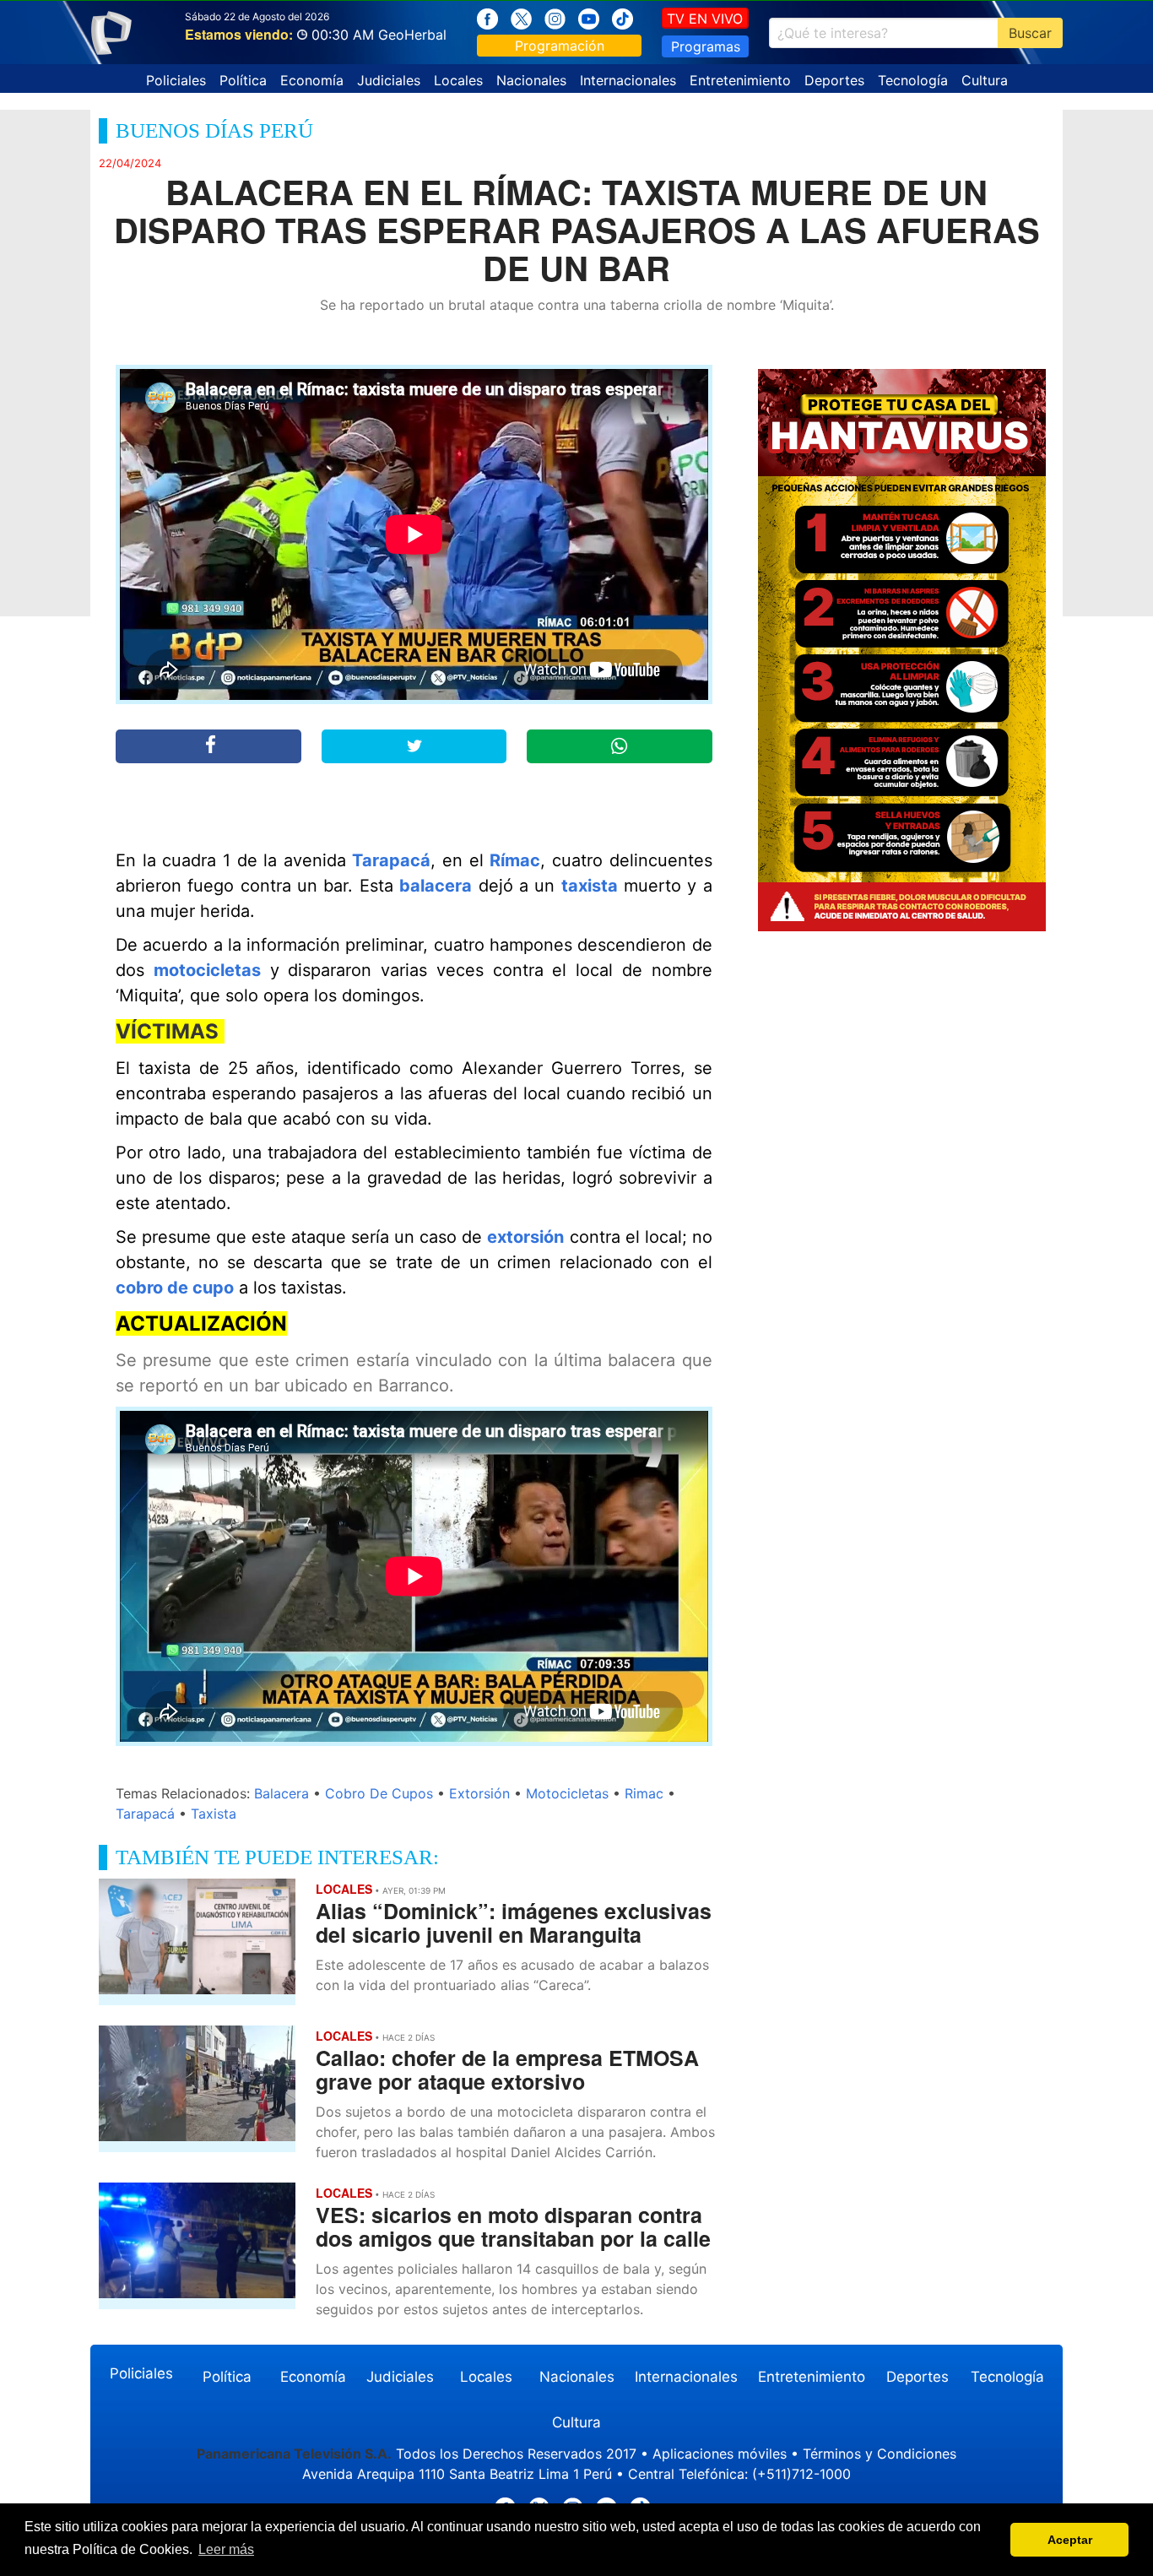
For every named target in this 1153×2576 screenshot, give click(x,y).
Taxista (214, 1814)
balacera (436, 886)
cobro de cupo (175, 1288)
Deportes (834, 80)
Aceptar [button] (1070, 2540)
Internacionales (628, 80)
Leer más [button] (226, 2549)
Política (243, 80)
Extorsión (479, 1793)
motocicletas (207, 970)
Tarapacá (391, 860)
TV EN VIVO (705, 19)
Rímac (515, 860)
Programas (706, 46)
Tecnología (913, 80)
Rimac (644, 1793)
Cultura (985, 80)
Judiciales (389, 80)
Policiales (176, 80)
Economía (312, 80)
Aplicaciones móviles (720, 2454)
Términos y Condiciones (880, 2454)
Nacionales (531, 80)
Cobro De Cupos (379, 1793)
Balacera (281, 1793)
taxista (590, 886)
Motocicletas (567, 1793)
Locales (458, 80)
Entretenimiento (740, 80)
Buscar (1030, 33)
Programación (560, 46)
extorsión (525, 1237)
